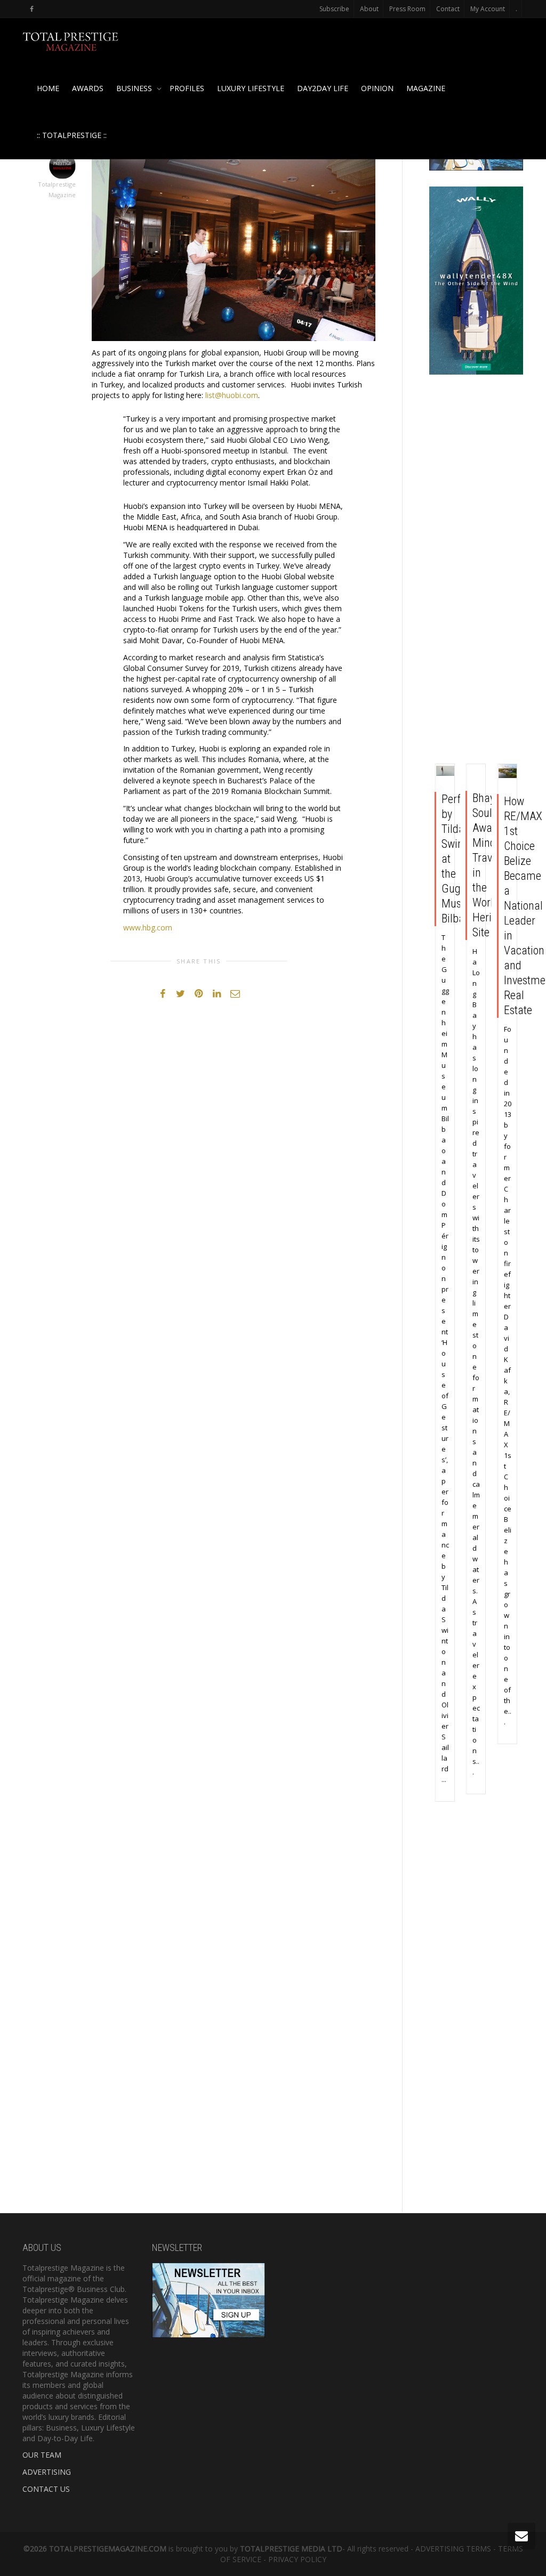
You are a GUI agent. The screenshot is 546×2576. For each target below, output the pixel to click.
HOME (48, 88)
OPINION (377, 88)
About (369, 9)
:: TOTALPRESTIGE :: (72, 135)
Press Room (407, 9)
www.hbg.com (148, 927)
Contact (448, 9)
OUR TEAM (42, 2455)
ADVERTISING (47, 2472)
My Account (488, 9)
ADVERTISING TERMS (453, 2549)
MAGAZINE (426, 88)
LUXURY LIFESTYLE (251, 88)
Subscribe (334, 9)
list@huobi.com (232, 395)
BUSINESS (135, 88)
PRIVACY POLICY (297, 2559)
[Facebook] (32, 9)
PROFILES (187, 88)
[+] (445, 770)
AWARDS (88, 88)
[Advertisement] (476, 572)
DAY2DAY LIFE (323, 88)
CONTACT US (46, 2489)
